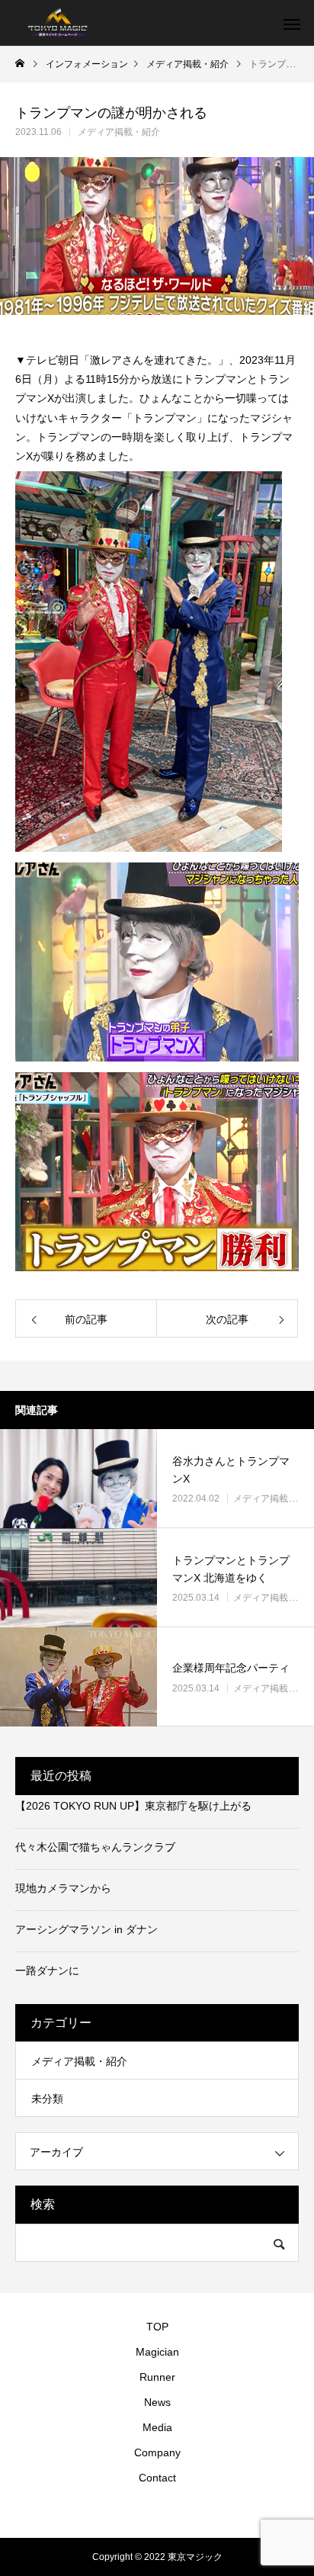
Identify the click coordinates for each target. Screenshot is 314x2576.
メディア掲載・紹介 (119, 132)
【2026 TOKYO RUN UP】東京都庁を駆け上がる (133, 1806)
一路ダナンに (47, 1971)
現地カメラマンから (63, 1888)
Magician (157, 2352)
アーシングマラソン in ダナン (87, 1929)
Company (157, 2452)
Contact (157, 2478)
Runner (157, 2377)
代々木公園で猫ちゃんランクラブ (95, 1847)
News (157, 2402)
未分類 (47, 2099)
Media (157, 2427)
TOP (157, 2327)
